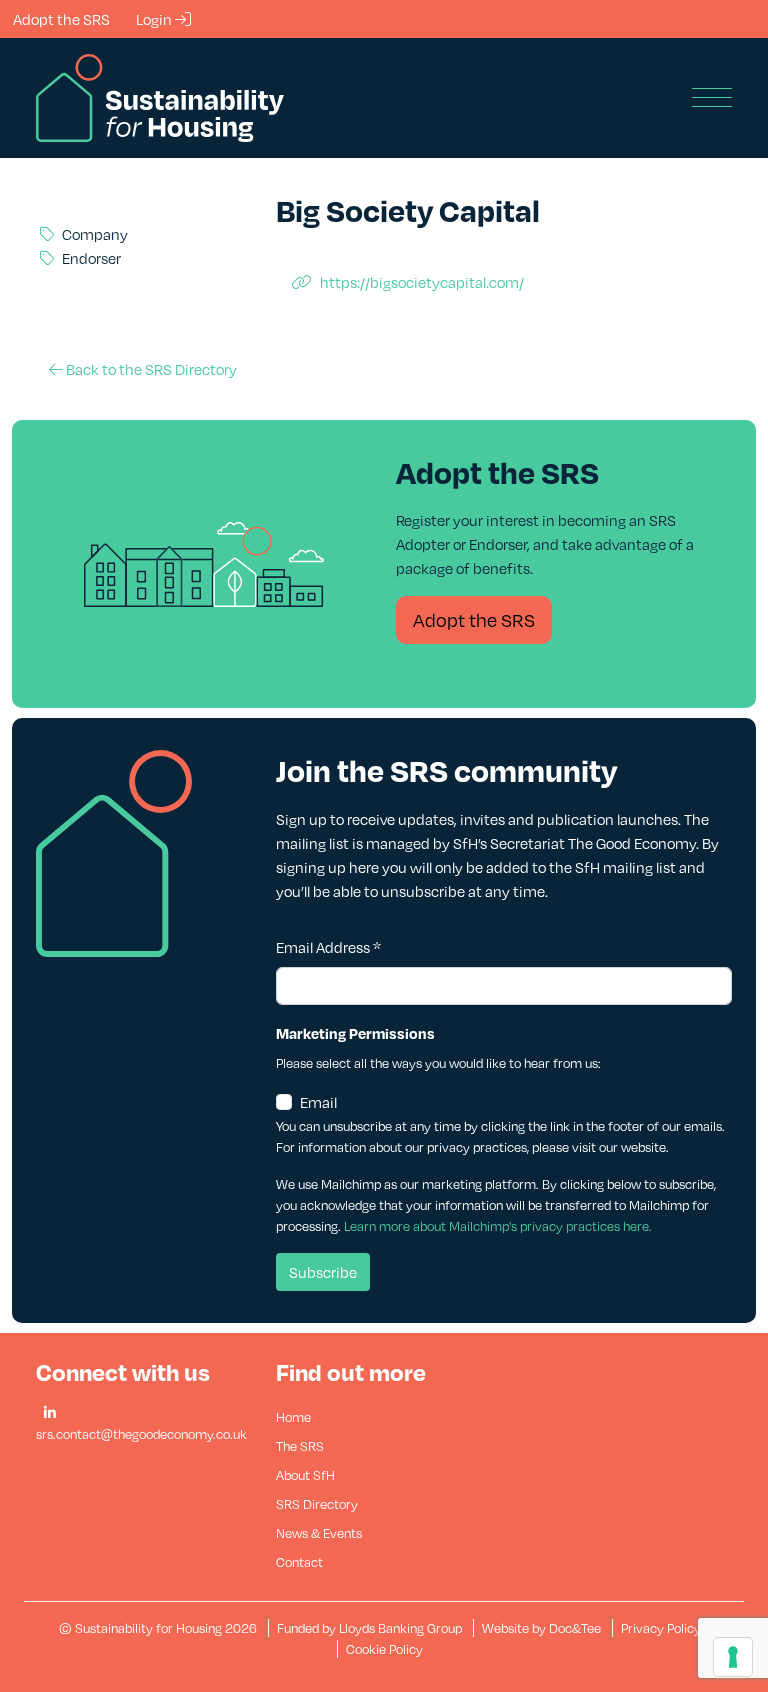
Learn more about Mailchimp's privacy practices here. (498, 1226)
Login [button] (155, 19)
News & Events (319, 1533)
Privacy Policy (661, 1628)
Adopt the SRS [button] (61, 19)
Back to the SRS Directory (150, 369)
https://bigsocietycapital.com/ (422, 282)
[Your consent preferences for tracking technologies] (733, 1657)
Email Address (328, 947)
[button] (50, 1413)
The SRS (300, 1446)
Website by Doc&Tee (543, 1628)
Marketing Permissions (355, 1033)
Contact (299, 1562)
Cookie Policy (384, 1649)
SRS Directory (317, 1504)
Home (293, 1417)
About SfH (305, 1475)
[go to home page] (160, 96)
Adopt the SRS (474, 619)
